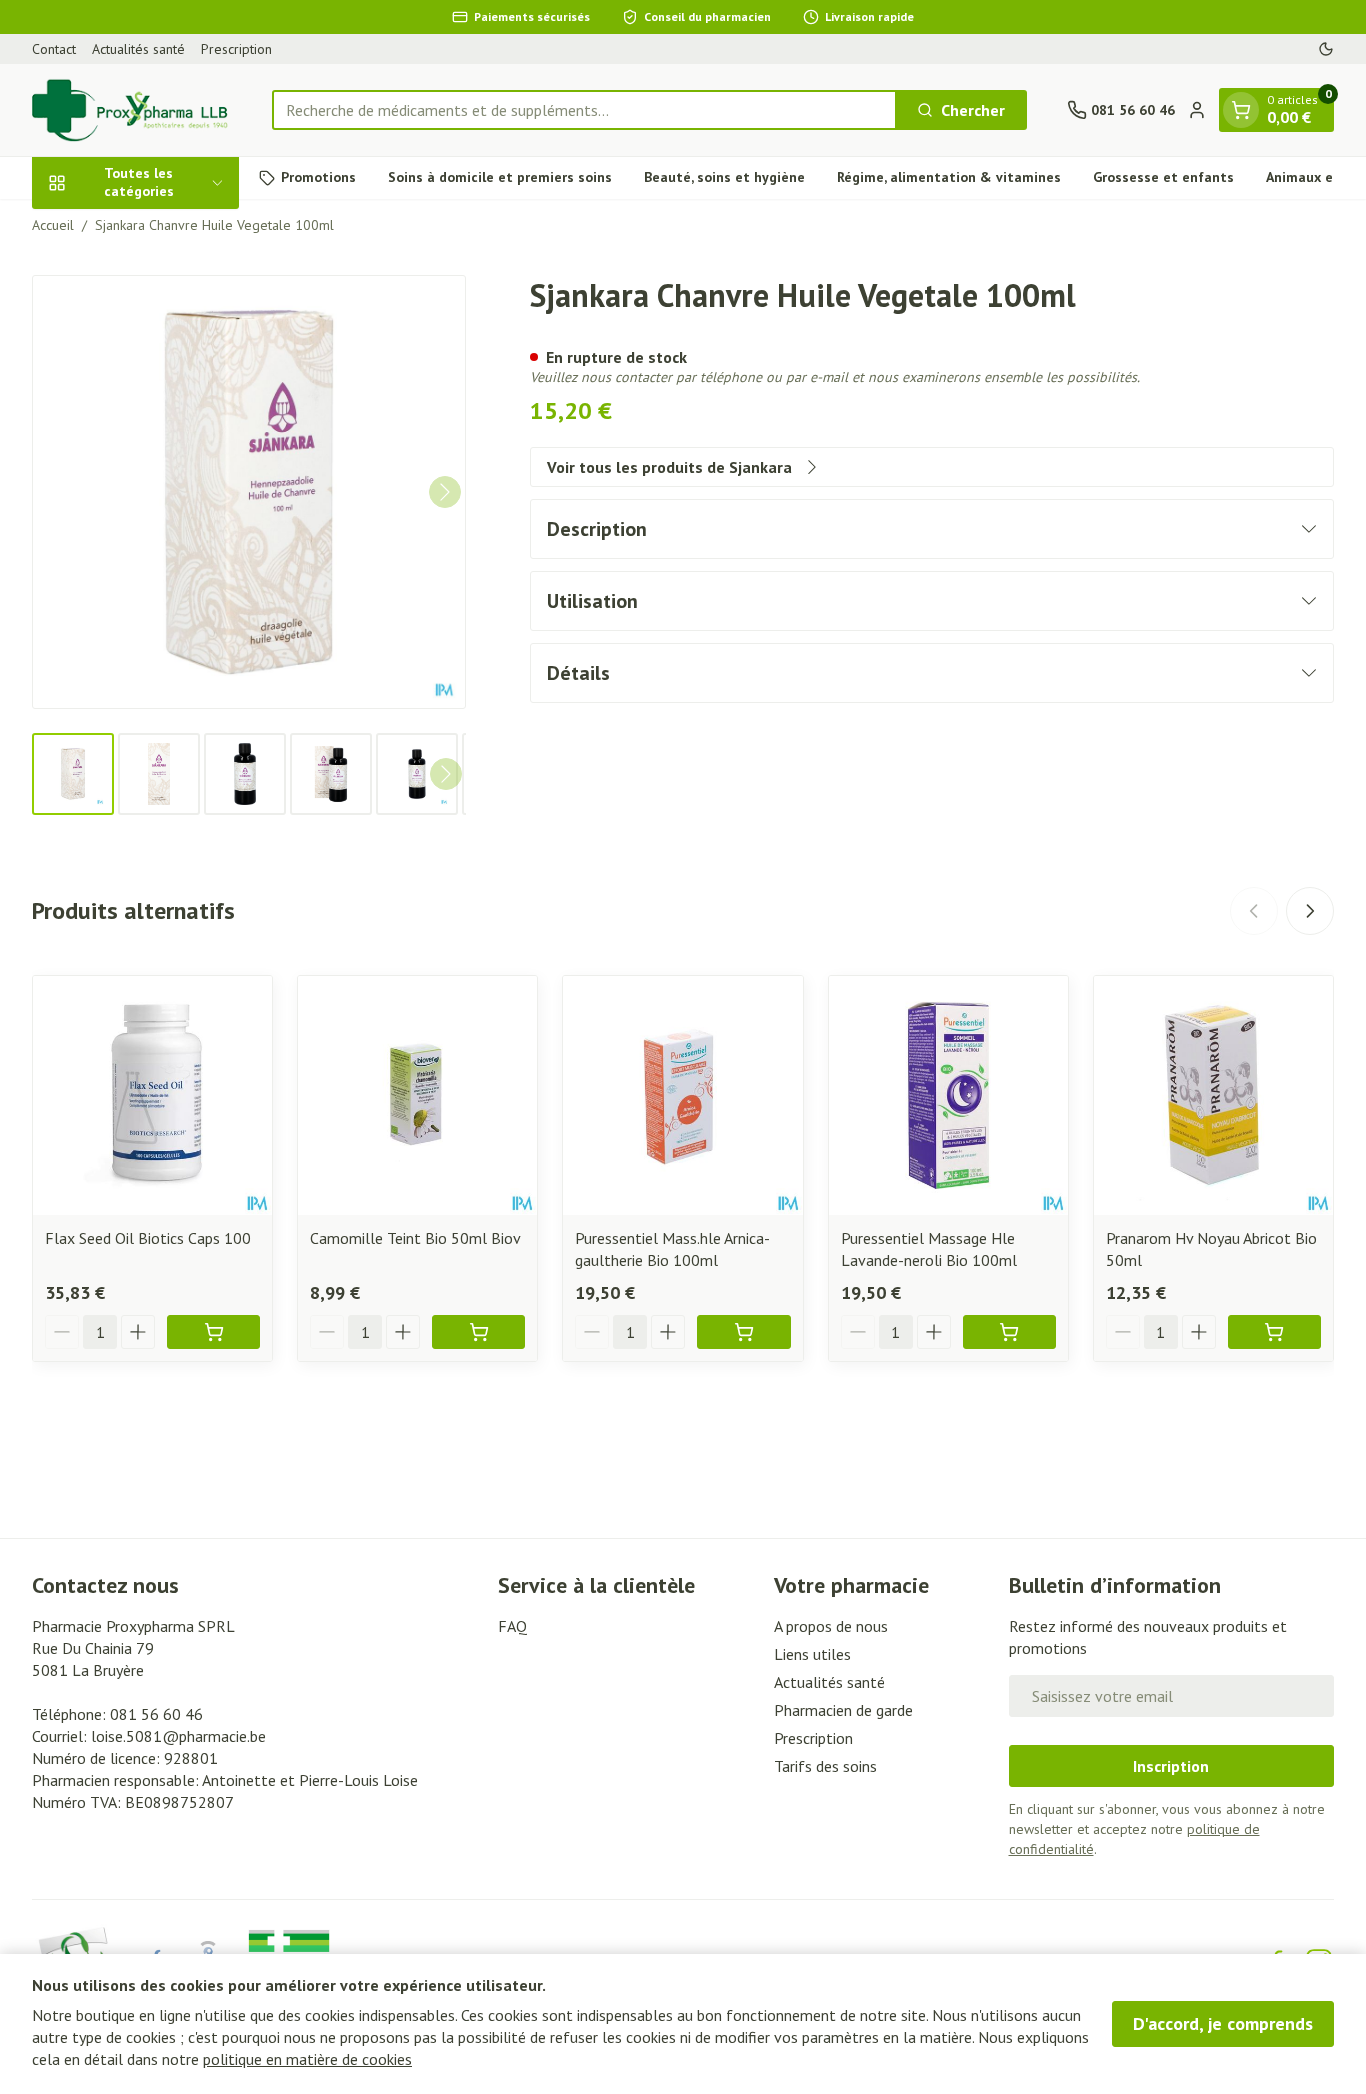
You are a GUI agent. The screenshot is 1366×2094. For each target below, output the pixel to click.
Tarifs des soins (825, 1766)
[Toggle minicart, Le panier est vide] (1241, 110)
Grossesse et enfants (1163, 177)
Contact (54, 49)
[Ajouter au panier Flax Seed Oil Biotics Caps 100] (213, 1332)
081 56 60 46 (156, 1714)
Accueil (53, 225)
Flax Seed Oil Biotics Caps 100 (148, 1238)
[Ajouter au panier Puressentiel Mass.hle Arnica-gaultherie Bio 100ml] (743, 1332)
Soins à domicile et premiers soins (500, 177)
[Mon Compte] (1197, 110)
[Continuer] (445, 492)
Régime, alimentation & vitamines (949, 177)
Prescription (236, 49)
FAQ (512, 1626)
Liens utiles (812, 1654)
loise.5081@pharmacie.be (178, 1736)
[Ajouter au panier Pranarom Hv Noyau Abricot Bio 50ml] (1274, 1332)
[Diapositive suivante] (1310, 911)
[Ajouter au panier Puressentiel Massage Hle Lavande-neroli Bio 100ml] (1009, 1332)
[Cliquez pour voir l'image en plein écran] (249, 492)
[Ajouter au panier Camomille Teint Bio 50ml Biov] (478, 1332)
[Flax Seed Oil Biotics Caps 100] (152, 1095)
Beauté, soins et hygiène (724, 177)
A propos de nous (831, 1626)
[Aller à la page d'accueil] (132, 110)
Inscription (1171, 1766)
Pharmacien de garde (843, 1710)
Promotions (318, 177)
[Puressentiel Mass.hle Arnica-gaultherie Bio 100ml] (682, 1095)
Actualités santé (138, 49)
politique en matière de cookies (307, 2059)
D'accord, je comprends (1223, 2023)
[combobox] (584, 110)
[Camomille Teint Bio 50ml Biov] (417, 1095)
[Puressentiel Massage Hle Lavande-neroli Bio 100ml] (948, 1095)
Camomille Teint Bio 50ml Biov (415, 1238)
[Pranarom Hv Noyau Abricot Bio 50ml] (1213, 1095)
